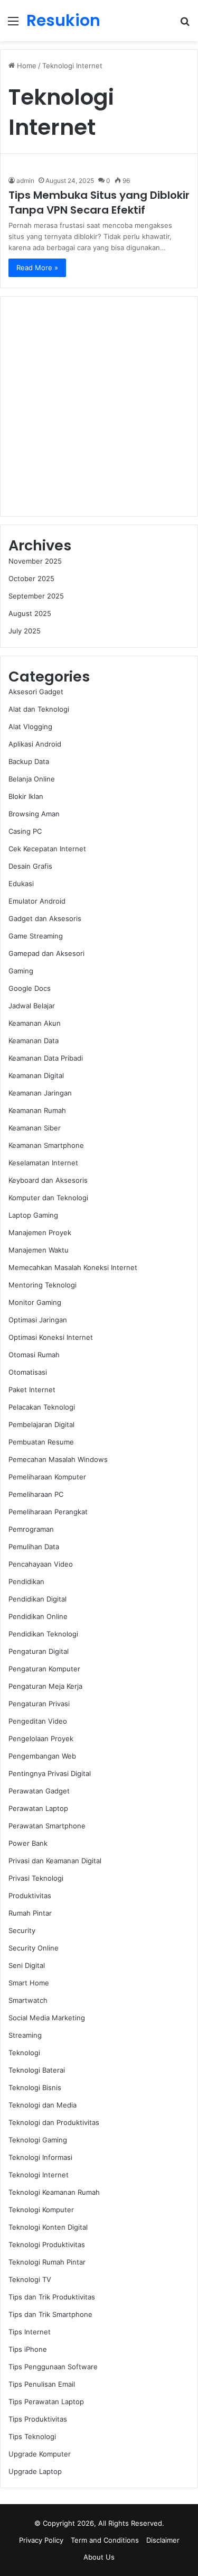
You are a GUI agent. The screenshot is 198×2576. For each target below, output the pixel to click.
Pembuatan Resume (41, 1442)
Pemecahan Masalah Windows (58, 1459)
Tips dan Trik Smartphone (50, 2314)
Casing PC (25, 831)
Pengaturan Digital (39, 1651)
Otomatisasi (28, 1372)
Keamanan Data (34, 1041)
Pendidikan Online (38, 1616)
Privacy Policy (41, 2540)
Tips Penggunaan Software (53, 2367)
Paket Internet (32, 1390)
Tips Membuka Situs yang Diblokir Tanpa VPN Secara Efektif (99, 203)
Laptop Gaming (33, 1215)
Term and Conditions (105, 2540)
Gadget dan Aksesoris (45, 918)
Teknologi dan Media (43, 2105)
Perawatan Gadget (39, 1791)
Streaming (25, 2035)
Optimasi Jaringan (38, 1320)
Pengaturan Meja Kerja (45, 1686)
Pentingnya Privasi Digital (50, 1773)
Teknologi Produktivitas (47, 2244)
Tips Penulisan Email (42, 2384)
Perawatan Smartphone (47, 1826)
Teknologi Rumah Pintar (47, 2262)
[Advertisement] (99, 406)
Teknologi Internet (39, 2175)
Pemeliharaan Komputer (47, 1477)
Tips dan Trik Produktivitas (52, 2297)
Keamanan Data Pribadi (46, 1058)
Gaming (21, 971)
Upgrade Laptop (35, 2471)
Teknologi (24, 2053)
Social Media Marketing (47, 2018)
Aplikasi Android (35, 744)
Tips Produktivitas (38, 2419)
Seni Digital (27, 1965)
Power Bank (28, 1843)
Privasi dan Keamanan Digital (55, 1861)
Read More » (37, 268)
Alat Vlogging (30, 726)
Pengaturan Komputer (44, 1669)
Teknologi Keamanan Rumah (54, 2192)
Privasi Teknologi (36, 1878)
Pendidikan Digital (37, 1599)
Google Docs (30, 988)
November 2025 (35, 561)
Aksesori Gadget (36, 692)
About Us (99, 2557)
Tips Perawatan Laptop (46, 2402)
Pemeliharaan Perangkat (48, 1512)
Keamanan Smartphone (46, 1145)
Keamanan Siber (35, 1128)
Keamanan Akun (35, 1023)
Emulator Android (37, 901)
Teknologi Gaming (38, 2140)
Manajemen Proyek (40, 1232)
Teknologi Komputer (41, 2210)
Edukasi (21, 884)
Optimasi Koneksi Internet (51, 1337)
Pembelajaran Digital (41, 1424)
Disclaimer (163, 2540)
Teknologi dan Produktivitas (54, 2122)
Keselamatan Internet (43, 1163)
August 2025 (30, 613)
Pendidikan (26, 1581)
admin (25, 181)
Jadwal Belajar (32, 1006)
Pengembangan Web (42, 1756)
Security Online (34, 1948)
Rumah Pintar (30, 1913)
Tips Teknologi (32, 2436)
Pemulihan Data (34, 1547)
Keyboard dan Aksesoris (48, 1180)
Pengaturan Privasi (39, 1704)
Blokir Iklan (26, 796)
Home (26, 66)
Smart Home (29, 1983)
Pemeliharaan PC (36, 1494)
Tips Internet (30, 2332)
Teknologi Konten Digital (48, 2227)
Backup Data (29, 761)
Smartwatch (28, 2000)
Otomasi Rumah (34, 1355)
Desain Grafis (30, 866)
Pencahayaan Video (41, 1564)
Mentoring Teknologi (43, 1285)
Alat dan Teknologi (39, 709)
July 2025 (25, 631)
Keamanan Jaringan (40, 1093)
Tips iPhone (28, 2349)
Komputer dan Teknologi (48, 1198)
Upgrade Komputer (40, 2454)
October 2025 (31, 578)
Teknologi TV (30, 2279)
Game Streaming (36, 936)
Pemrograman (31, 1529)
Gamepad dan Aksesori (46, 953)
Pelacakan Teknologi (42, 1407)
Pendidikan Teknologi (43, 1634)
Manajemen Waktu (39, 1250)
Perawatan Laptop (38, 1808)
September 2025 (36, 596)
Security (22, 1930)
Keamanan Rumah (37, 1110)
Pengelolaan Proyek (41, 1738)
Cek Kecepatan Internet (47, 849)
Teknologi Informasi (40, 2157)
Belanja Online (32, 779)
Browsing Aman (34, 814)
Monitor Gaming (35, 1302)
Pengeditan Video (38, 1721)
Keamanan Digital (36, 1075)
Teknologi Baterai (37, 2070)
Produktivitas (30, 1896)
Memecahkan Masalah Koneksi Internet (73, 1267)
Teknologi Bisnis (35, 2087)
